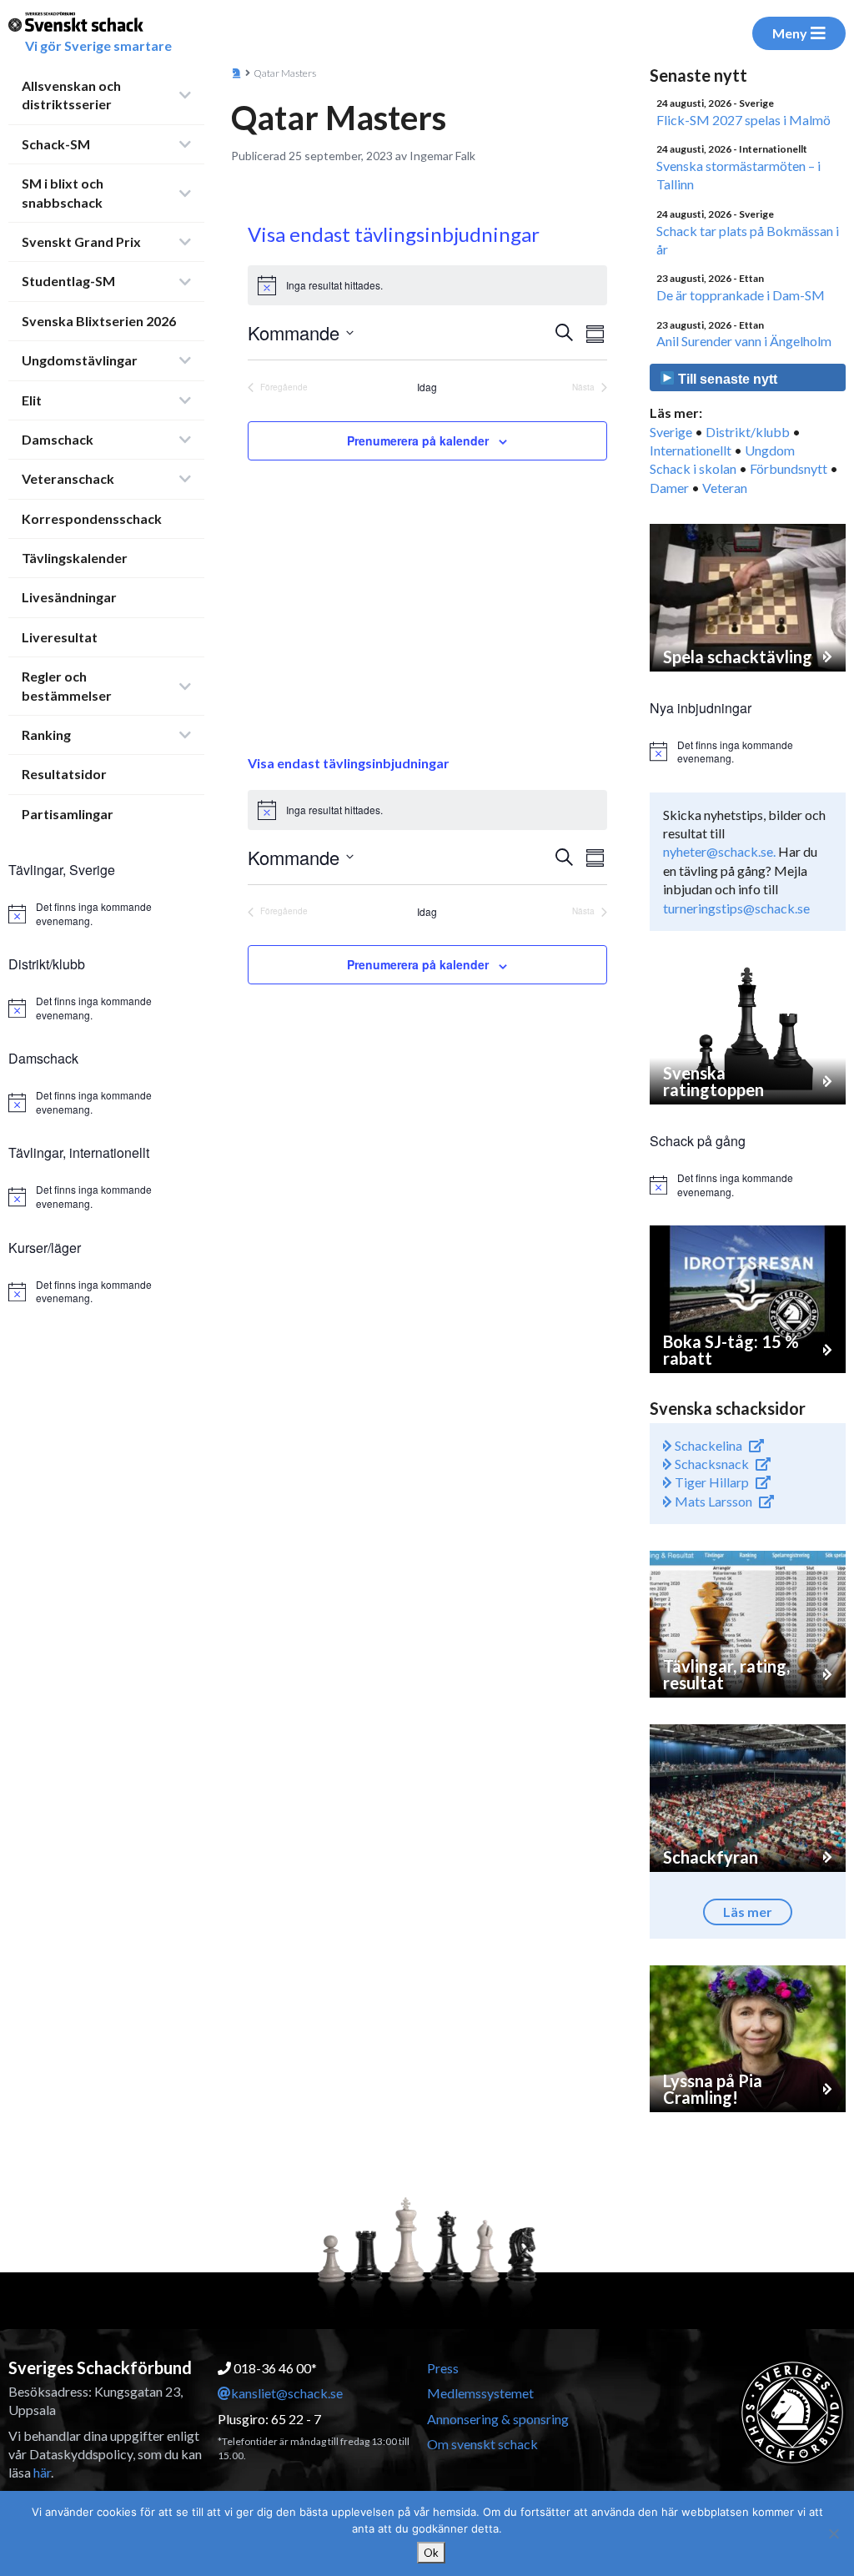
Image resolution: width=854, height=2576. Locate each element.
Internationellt (691, 450)
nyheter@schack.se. (719, 851)
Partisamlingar (68, 814)
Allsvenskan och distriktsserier (71, 95)
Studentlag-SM (68, 281)
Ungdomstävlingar (80, 360)
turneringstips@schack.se (736, 908)
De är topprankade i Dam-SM (741, 295)
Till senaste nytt (726, 379)
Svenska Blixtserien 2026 (99, 321)
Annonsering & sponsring (498, 2419)
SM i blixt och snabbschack (63, 192)
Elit (32, 400)
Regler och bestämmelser (67, 685)
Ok (431, 2553)
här (42, 2472)
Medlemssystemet (480, 2393)
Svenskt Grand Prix (81, 241)
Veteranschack (68, 478)
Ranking (46, 735)
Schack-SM (56, 144)
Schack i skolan (693, 468)
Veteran (725, 488)
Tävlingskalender (75, 558)
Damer (669, 488)
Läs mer (748, 1912)
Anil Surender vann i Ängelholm (744, 341)
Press (443, 2368)
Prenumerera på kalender (418, 440)
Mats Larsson (712, 1501)
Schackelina (707, 1445)
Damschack (58, 439)
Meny (790, 33)
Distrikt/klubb (748, 432)
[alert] (106, 914)
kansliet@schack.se (287, 2393)
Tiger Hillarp (711, 1482)
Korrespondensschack (92, 518)
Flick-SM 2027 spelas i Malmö (743, 120)
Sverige (671, 432)
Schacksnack (711, 1464)
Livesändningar (69, 597)
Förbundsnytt (789, 468)
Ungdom (770, 450)
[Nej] (833, 2533)
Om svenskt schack (482, 2444)
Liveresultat (60, 637)
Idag (427, 387)
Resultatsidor (64, 774)
